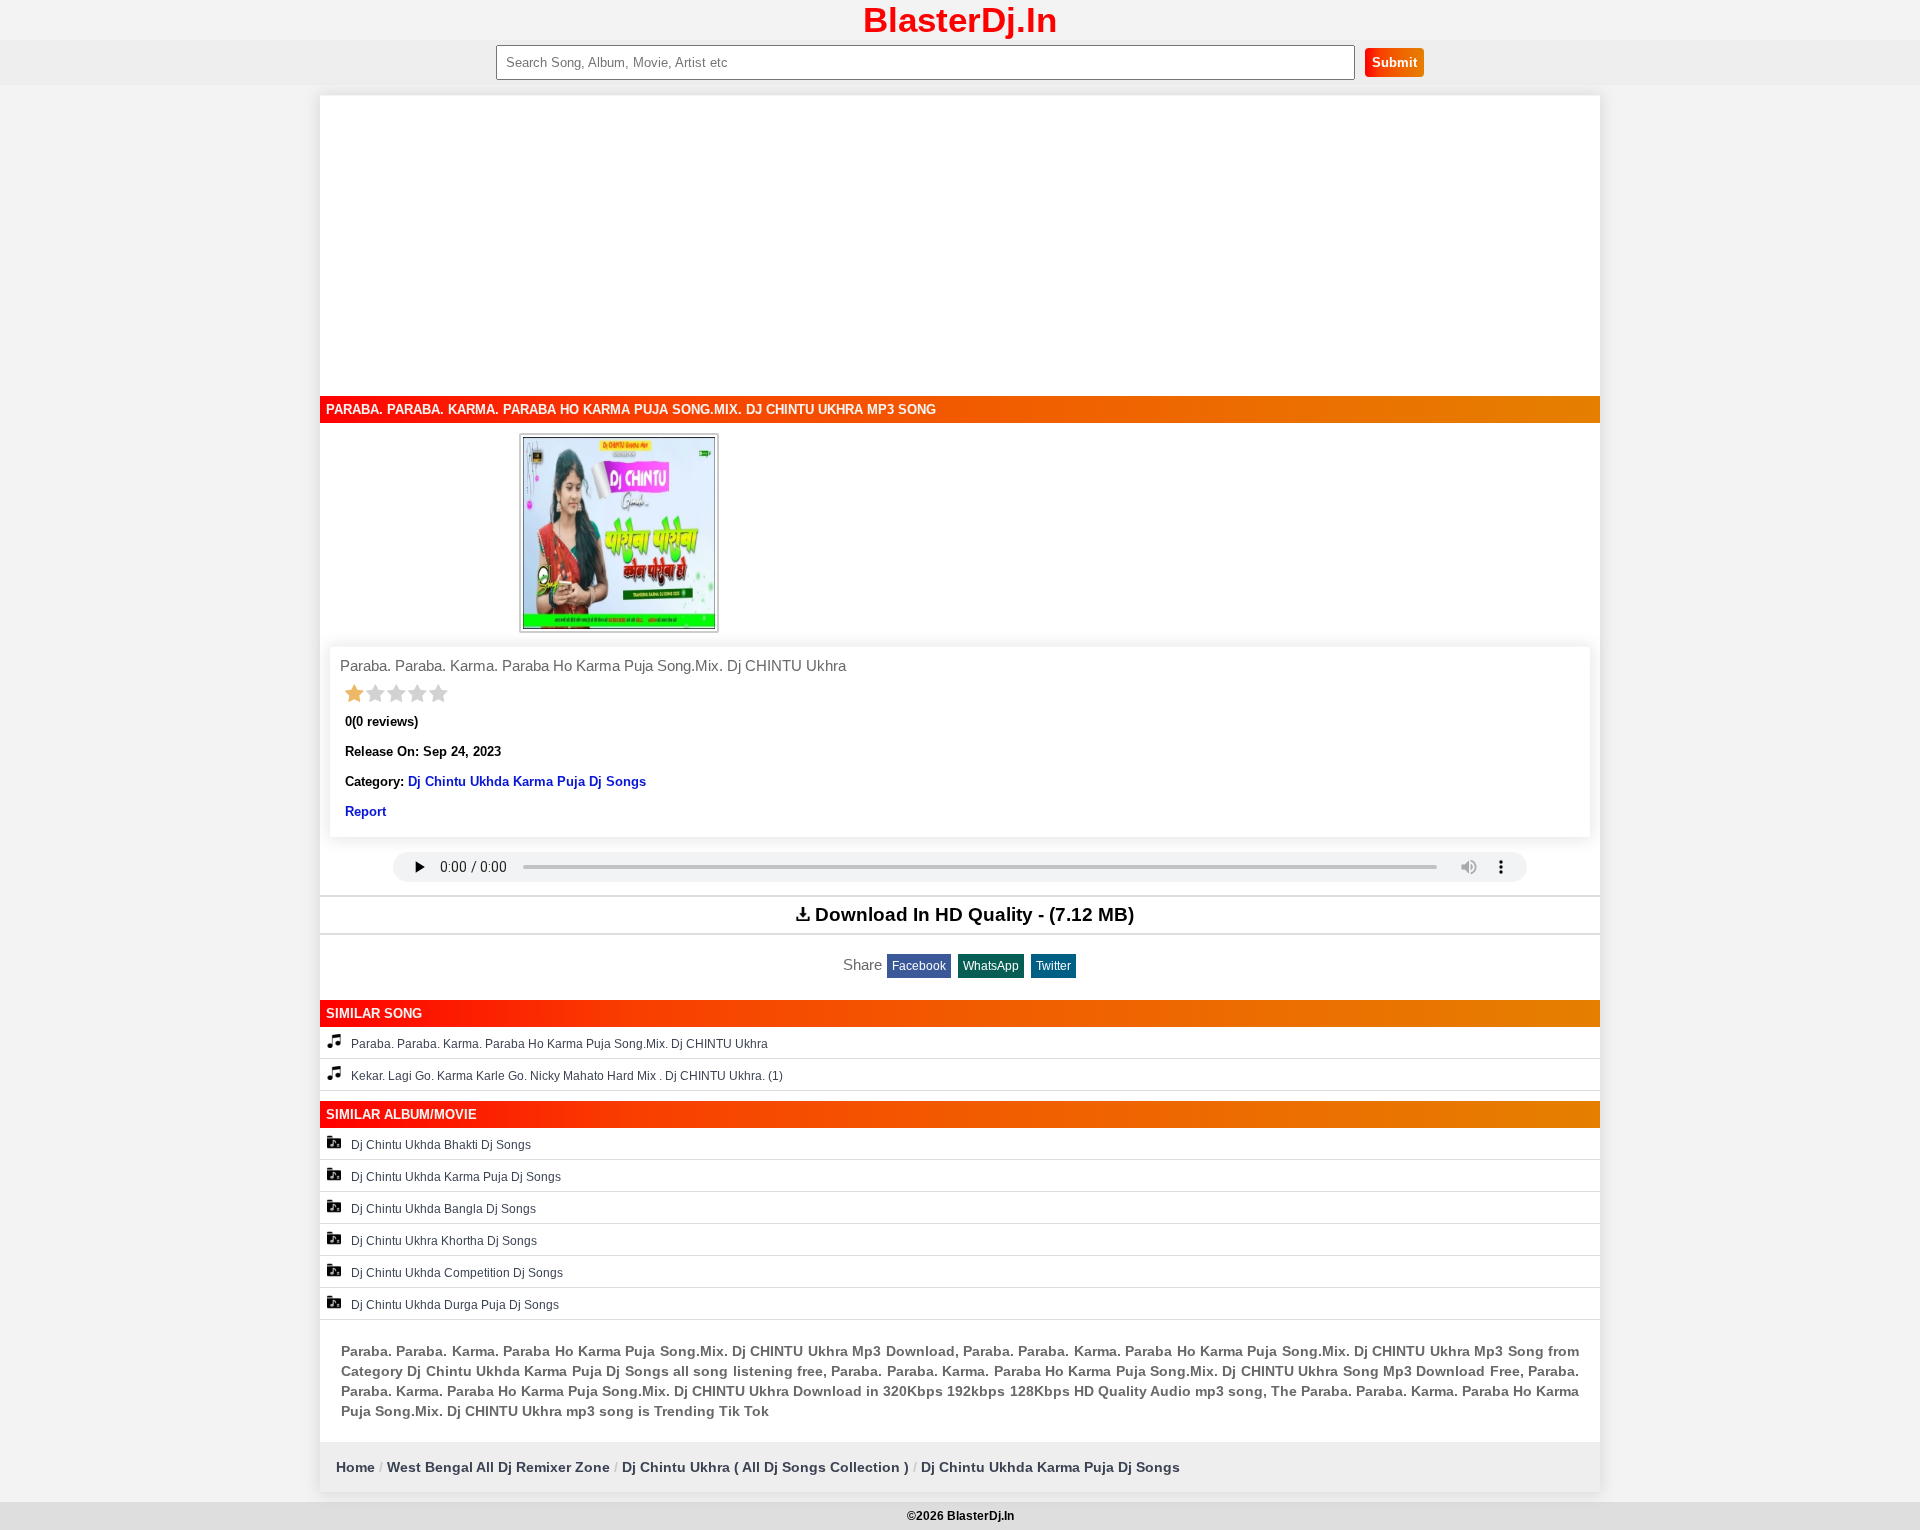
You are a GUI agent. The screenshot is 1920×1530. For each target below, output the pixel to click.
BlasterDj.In (960, 19)
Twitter (1053, 966)
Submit (1394, 62)
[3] (396, 694)
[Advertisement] (960, 246)
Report (365, 811)
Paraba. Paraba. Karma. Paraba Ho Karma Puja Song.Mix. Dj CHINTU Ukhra (559, 1044)
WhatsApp (991, 966)
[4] (417, 694)
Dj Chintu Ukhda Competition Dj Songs (457, 1273)
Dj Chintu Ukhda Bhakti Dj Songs (441, 1145)
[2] (375, 694)
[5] (438, 694)
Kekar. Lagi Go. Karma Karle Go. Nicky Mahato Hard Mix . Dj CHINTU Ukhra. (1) (567, 1076)
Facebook (919, 966)
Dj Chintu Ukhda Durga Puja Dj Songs (455, 1305)
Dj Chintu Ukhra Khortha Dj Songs (444, 1241)
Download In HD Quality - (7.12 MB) (974, 914)
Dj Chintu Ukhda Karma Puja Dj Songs (527, 781)
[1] (354, 694)
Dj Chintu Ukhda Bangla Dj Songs (443, 1209)
